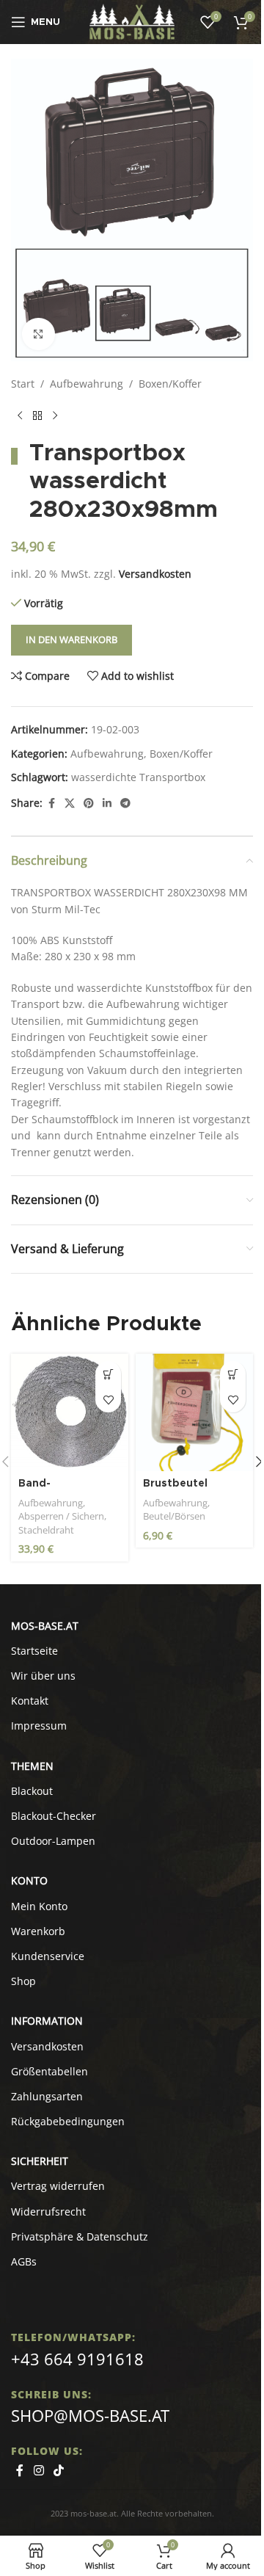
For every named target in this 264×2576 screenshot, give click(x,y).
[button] (108, 1374)
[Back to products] (37, 416)
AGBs (24, 2261)
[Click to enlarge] (38, 334)
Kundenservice (48, 1956)
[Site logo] (132, 21)
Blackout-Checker (54, 1816)
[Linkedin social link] (107, 803)
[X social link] (70, 803)
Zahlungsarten (47, 2096)
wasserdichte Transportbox (138, 777)
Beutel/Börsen (174, 1516)
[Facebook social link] (51, 803)
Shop (23, 1981)
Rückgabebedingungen (68, 2121)
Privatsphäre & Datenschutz (80, 2236)
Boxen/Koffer (170, 384)
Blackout (32, 1791)
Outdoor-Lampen (53, 1841)
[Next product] (55, 416)
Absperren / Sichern (61, 1516)
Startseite (34, 1651)
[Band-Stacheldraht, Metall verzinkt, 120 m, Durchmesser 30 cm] (70, 1412)
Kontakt (30, 1701)
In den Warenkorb (71, 639)
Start (23, 384)
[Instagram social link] (38, 2471)
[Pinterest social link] (89, 803)
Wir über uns (43, 1676)
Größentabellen (49, 2071)
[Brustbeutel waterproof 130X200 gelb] (194, 1412)
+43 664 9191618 (77, 2359)
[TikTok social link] (58, 2471)
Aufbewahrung (87, 384)
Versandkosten (155, 574)
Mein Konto (39, 1906)
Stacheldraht (46, 1530)
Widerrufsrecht (48, 2212)
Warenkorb (38, 1931)
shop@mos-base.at (90, 2415)
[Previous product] (20, 416)
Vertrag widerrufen (58, 2186)
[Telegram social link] (125, 803)
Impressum (39, 1726)
